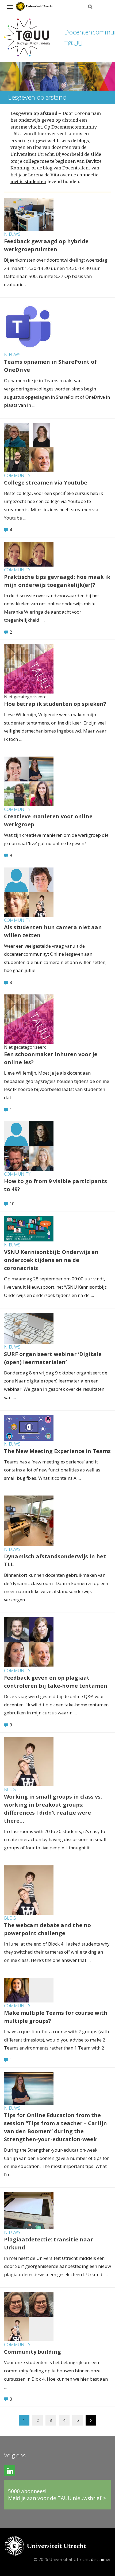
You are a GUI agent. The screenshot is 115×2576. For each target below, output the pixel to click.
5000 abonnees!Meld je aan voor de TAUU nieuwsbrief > (57, 2495)
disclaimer (101, 2559)
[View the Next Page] (91, 2421)
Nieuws (12, 234)
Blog (10, 1789)
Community (17, 475)
